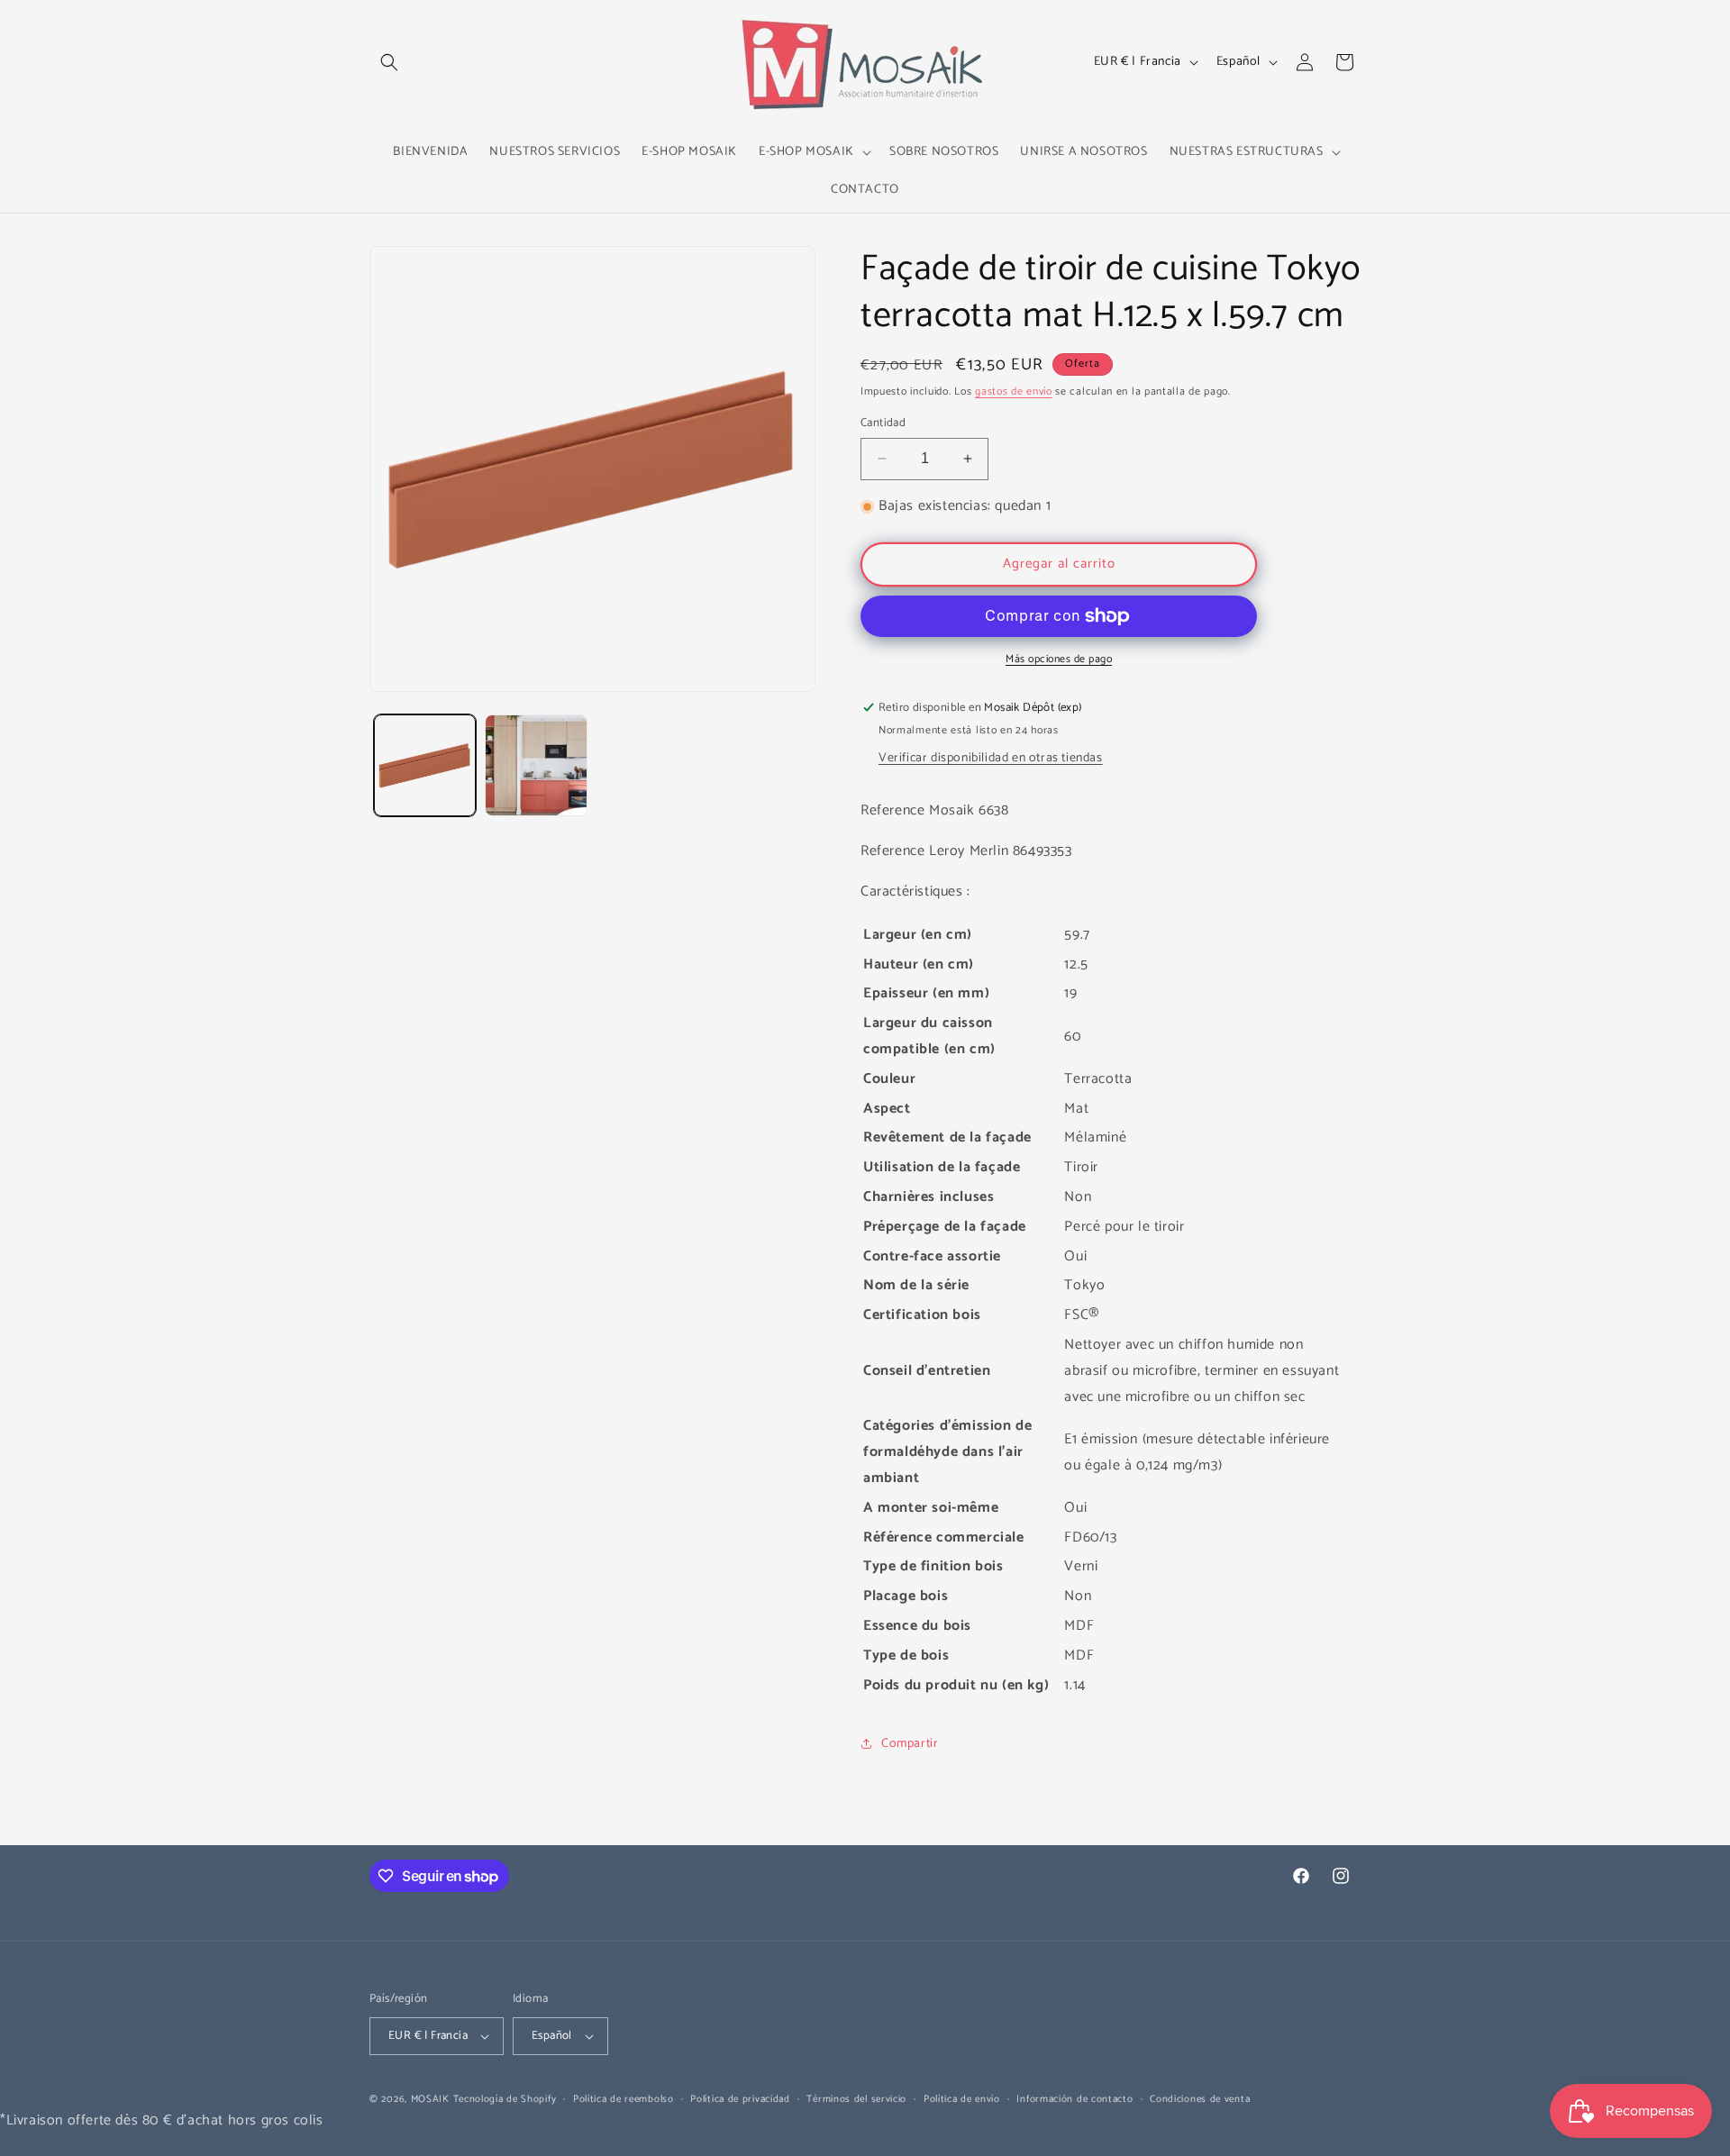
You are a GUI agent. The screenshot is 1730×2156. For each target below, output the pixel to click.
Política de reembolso (624, 2099)
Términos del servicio (856, 2099)
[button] (389, 62)
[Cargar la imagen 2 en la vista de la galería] (536, 765)
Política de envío (962, 2099)
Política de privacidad (740, 2099)
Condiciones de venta (1200, 2099)
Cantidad (883, 423)
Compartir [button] (910, 1744)
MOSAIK (430, 2099)
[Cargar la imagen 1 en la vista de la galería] (425, 765)
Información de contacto (1074, 2099)
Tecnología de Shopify (505, 2099)
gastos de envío (1014, 391)
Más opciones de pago (1059, 660)
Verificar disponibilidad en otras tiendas (991, 758)
